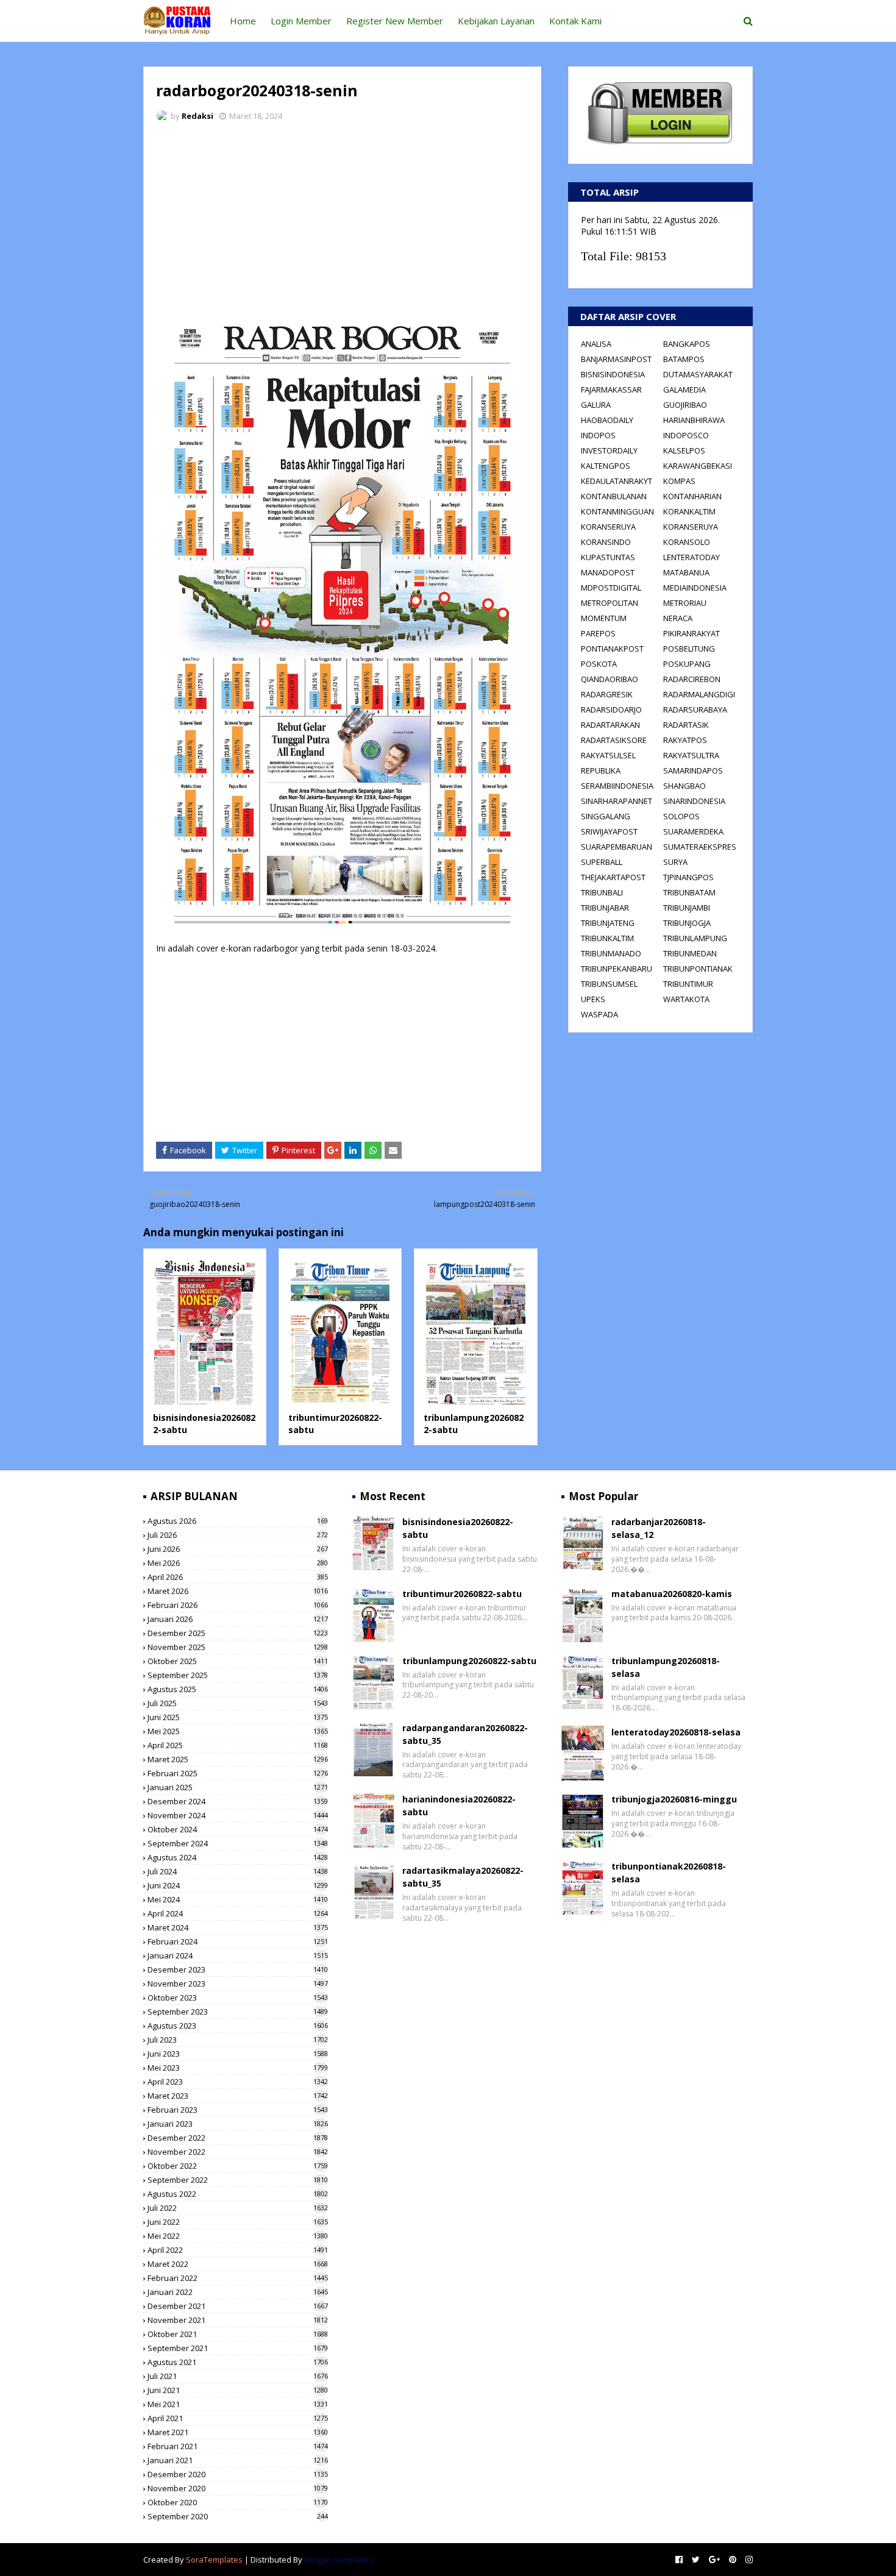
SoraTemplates (214, 2560)
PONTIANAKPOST (612, 649)
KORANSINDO (606, 542)
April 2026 (238, 1577)
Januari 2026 (238, 1619)
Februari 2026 (238, 1605)
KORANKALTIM (689, 511)
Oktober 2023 (238, 1998)
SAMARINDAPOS (693, 770)
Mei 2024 (238, 1899)
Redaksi (197, 116)
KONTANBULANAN (614, 496)
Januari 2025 (238, 1787)
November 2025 (238, 1647)
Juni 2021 (238, 2390)
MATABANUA (686, 572)
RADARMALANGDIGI (699, 694)
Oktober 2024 (238, 1829)
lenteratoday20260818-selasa (676, 1732)
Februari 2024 (238, 1941)
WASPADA (599, 1014)
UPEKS (593, 999)
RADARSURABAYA (695, 710)
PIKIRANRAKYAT (692, 633)
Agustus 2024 (238, 1857)
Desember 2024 (238, 1801)
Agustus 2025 (238, 1689)
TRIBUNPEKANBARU (617, 969)
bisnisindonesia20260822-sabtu (458, 1528)
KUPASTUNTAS (608, 557)
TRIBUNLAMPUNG (695, 938)
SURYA (675, 862)
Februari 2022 (238, 2278)
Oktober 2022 (238, 2166)
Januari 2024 (238, 1955)
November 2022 (238, 2152)
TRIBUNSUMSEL (609, 984)
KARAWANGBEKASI (698, 466)
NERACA (678, 618)
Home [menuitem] (243, 21)
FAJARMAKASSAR (611, 390)
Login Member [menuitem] (301, 21)
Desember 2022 (238, 2138)
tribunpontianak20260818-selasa (669, 1873)
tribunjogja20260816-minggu (674, 1799)
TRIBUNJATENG (608, 923)
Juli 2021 (238, 2376)
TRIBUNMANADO (611, 953)
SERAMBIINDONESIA (617, 786)
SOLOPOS (681, 816)
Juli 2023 (238, 2040)
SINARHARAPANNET (617, 801)
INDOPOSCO (686, 435)
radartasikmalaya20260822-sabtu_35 (463, 1877)
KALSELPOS (684, 450)
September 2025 (238, 1675)
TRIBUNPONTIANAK (698, 969)
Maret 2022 (238, 2264)
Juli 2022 (238, 2208)
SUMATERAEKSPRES (700, 847)
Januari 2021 (238, 2460)
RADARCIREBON (692, 679)
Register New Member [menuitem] (395, 21)
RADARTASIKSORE (614, 740)
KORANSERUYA (608, 527)
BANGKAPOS (687, 344)
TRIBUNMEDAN (690, 953)
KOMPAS (679, 481)
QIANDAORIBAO (610, 679)
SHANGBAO (684, 786)
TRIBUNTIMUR (688, 984)
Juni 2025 (238, 1717)
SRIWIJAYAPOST (609, 831)
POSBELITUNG (689, 649)
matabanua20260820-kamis (672, 1594)
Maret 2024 (238, 1927)
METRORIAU (685, 603)
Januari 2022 (238, 2292)
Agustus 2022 (238, 2194)
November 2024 (238, 1815)
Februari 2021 (238, 2446)
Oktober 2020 (238, 2502)
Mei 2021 (238, 2404)
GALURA (596, 405)
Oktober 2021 (238, 2334)
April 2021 (238, 2418)
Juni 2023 (238, 2054)
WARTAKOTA (686, 999)
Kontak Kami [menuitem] (575, 21)
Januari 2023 (238, 2124)
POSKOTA (599, 664)
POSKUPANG (687, 664)
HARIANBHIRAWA (694, 420)
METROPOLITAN (610, 603)
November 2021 (238, 2320)
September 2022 (238, 2180)
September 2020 (238, 2516)
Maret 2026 (238, 1591)
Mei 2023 (238, 2068)
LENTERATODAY (692, 557)
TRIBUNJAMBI (687, 908)
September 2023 (238, 2012)
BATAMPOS (684, 359)
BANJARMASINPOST (616, 359)
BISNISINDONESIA (613, 374)
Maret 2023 (238, 2096)
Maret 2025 (238, 1759)
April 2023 (238, 2082)
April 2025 (238, 1745)
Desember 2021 (238, 2306)
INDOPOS (598, 435)
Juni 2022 (238, 2222)
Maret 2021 (238, 2432)
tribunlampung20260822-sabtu (469, 1661)
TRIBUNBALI (602, 892)
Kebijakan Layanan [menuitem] (496, 21)
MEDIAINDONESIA (695, 588)
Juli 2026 (238, 1535)
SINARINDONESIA (694, 801)
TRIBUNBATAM (689, 892)
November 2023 (238, 1984)
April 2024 (238, 1913)
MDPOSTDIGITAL (611, 588)
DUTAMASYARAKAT (698, 374)
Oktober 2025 (238, 1661)
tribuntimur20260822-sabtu (462, 1594)
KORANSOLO (687, 542)
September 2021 (238, 2348)
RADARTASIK (686, 725)
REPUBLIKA (601, 770)
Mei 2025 (238, 1731)
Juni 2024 (238, 1885)
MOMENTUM (604, 618)
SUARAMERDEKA (693, 831)
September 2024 (238, 1843)
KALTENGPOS (606, 466)
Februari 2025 (238, 1773)
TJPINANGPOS (688, 877)
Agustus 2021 (238, 2362)
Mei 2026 (238, 1563)
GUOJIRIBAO (685, 405)
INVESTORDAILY (609, 450)
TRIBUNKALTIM (607, 938)
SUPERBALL (602, 862)
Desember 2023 (238, 1969)
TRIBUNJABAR (605, 908)
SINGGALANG (606, 816)
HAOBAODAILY (607, 420)
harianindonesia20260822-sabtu (459, 1806)
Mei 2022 (238, 2236)
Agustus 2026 (238, 1521)
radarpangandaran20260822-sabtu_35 (465, 1734)
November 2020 (238, 2488)
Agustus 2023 (238, 2026)
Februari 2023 (238, 2110)
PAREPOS (598, 633)
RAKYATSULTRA (691, 755)
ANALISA (596, 344)
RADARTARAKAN (610, 725)
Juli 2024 (238, 1871)
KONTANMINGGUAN (617, 511)
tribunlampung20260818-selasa (666, 1667)
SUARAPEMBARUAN (617, 847)
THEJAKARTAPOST (613, 877)
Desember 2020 (238, 2474)
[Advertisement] (342, 222)
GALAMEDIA (684, 390)
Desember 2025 (238, 1633)
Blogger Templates (339, 2560)
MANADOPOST (608, 572)
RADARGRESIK (607, 694)
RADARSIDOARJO (611, 710)
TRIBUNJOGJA (687, 923)
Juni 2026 (238, 1549)
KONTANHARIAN (692, 496)
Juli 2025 (238, 1703)
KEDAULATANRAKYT (617, 481)
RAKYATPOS (685, 740)
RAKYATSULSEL (608, 755)
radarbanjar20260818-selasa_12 (659, 1528)
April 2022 (238, 2250)
